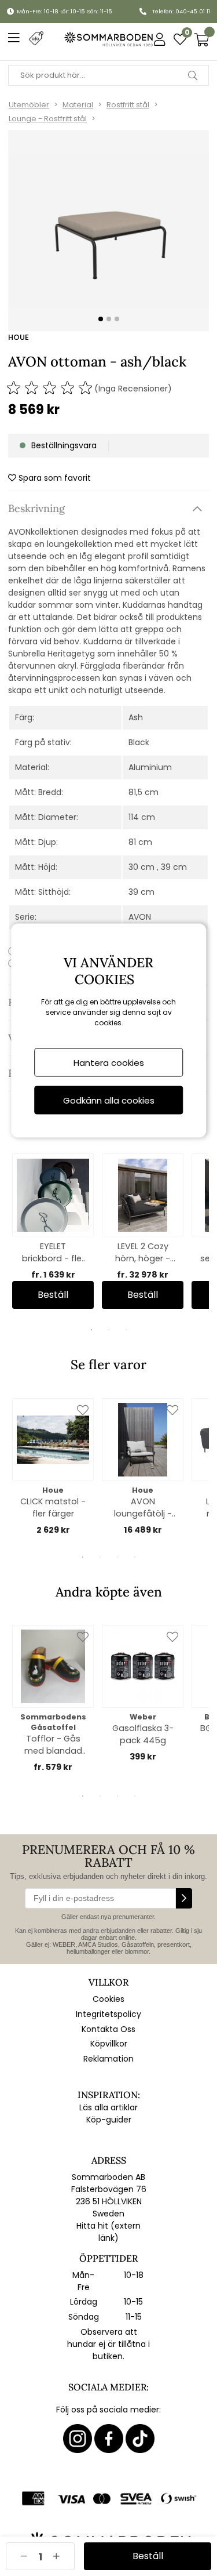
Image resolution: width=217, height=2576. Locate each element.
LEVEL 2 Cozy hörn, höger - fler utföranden (143, 1253)
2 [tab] (109, 1330)
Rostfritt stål (128, 105)
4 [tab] (135, 1557)
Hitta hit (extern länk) (108, 2232)
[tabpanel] (53, 1231)
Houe (19, 337)
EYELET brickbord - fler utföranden (53, 1253)
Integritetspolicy (108, 2014)
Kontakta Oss (108, 2029)
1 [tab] (91, 1330)
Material (78, 105)
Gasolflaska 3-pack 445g (143, 1734)
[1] (108, 231)
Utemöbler (29, 105)
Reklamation (108, 2059)
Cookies (108, 1999)
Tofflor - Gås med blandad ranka (53, 1745)
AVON (140, 917)
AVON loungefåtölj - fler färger (143, 1508)
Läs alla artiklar (108, 2107)
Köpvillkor (109, 2044)
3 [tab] (126, 1330)
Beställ (53, 1295)
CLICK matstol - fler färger (53, 1507)
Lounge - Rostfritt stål (48, 119)
